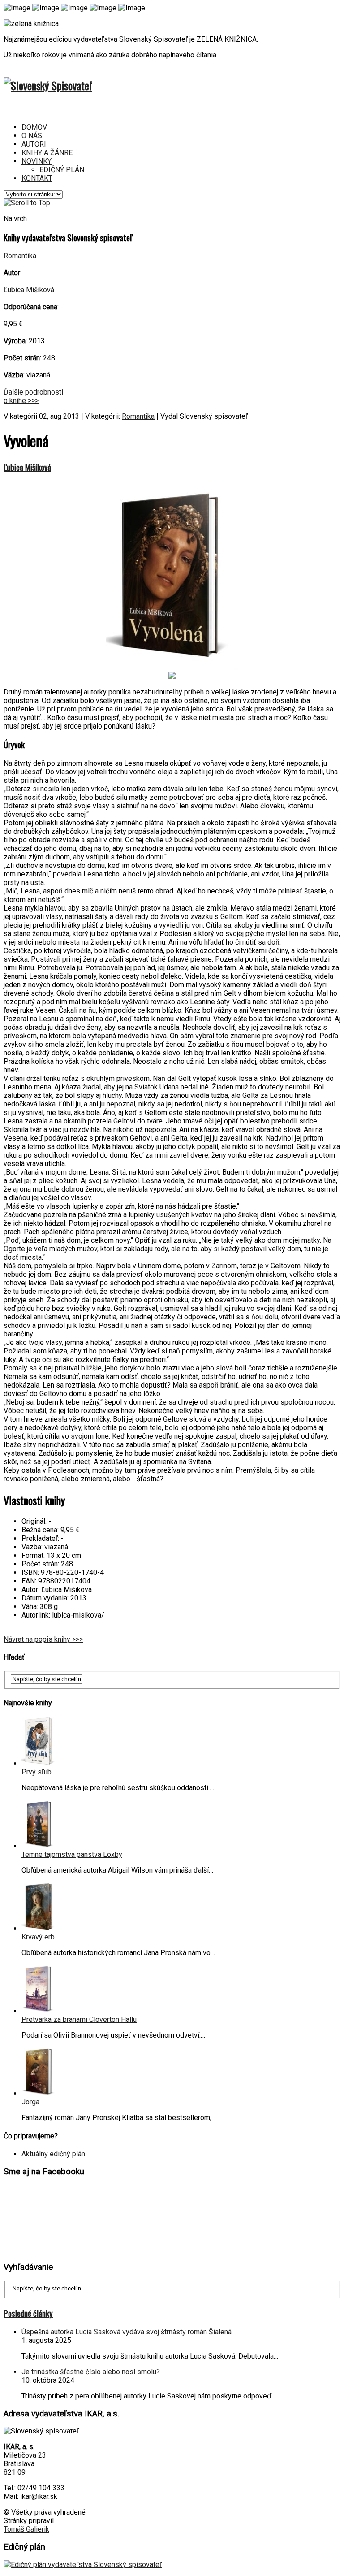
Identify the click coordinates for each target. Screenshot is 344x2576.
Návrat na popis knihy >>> (43, 1639)
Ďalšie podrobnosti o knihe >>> (33, 396)
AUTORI (34, 144)
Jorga (30, 2102)
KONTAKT (37, 178)
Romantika (20, 256)
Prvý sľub (37, 1772)
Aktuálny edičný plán (53, 2154)
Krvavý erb (38, 1937)
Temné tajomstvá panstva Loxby (72, 1854)
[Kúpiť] (172, 676)
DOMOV (34, 127)
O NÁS (32, 136)
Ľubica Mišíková (29, 290)
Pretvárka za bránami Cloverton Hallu (79, 2019)
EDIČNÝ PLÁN (62, 170)
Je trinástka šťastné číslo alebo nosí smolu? (91, 2372)
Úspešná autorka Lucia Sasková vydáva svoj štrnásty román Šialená (127, 2332)
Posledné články (28, 2313)
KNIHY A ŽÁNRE (47, 153)
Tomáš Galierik (26, 2529)
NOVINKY (37, 161)
